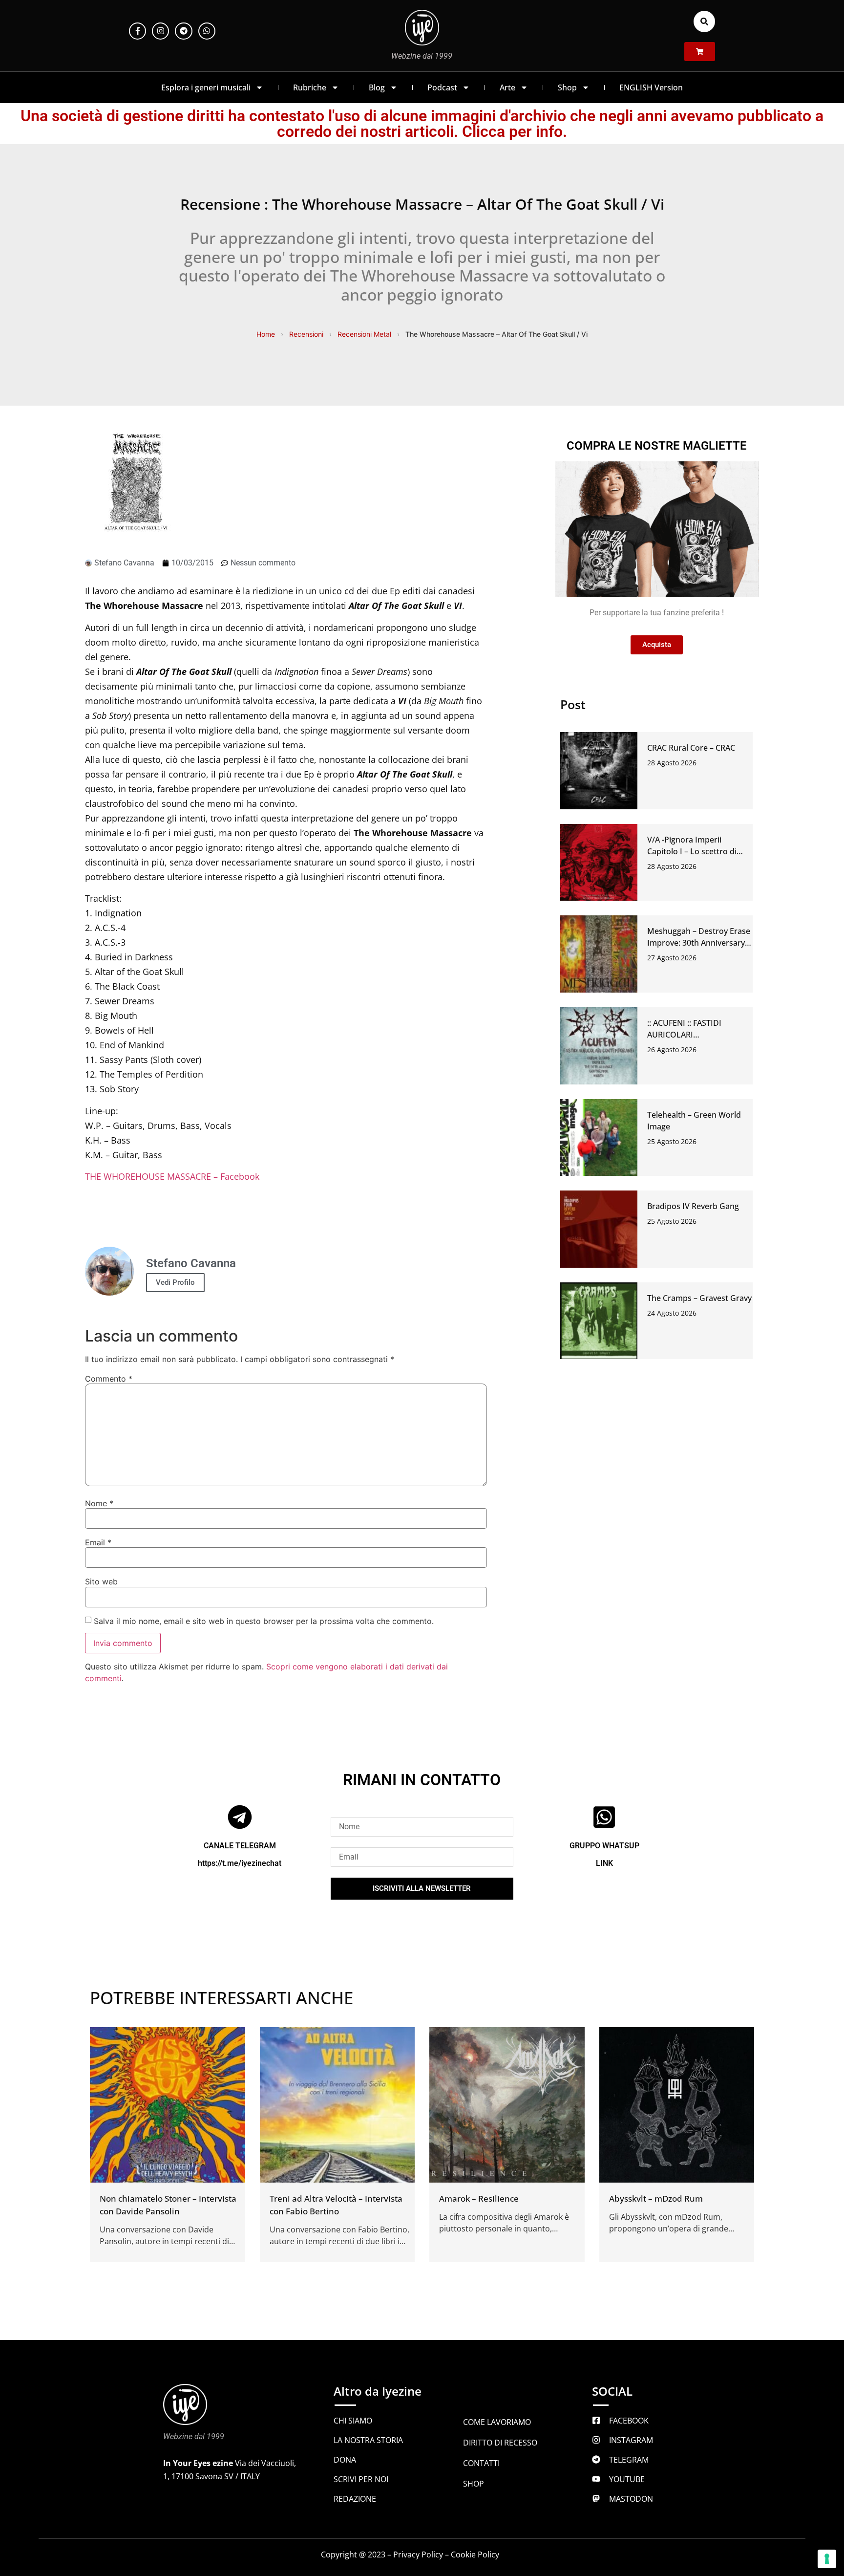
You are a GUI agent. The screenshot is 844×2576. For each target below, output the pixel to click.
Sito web (101, 1581)
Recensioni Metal (364, 334)
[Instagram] (160, 31)
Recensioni (306, 334)
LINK (604, 1863)
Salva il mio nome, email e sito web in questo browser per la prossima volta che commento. (264, 1621)
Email (98, 1542)
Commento (109, 1379)
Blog (377, 87)
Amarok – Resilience (479, 2198)
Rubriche (310, 87)
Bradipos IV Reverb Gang (693, 1206)
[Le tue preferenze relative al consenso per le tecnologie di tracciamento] (827, 2559)
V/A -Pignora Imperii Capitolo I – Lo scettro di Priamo (692, 851)
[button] (704, 22)
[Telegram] (183, 31)
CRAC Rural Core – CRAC (691, 748)
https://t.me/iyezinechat (240, 1863)
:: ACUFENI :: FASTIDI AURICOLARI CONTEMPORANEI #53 (688, 1035)
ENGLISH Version (651, 87)
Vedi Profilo (175, 1282)
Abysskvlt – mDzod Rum (656, 2198)
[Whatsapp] (207, 31)
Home (266, 334)
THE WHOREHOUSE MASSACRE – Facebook (172, 1176)
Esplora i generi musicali (206, 87)
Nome (99, 1503)
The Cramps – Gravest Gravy (699, 1298)
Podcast (442, 87)
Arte (507, 87)
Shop (567, 87)
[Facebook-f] (137, 31)
